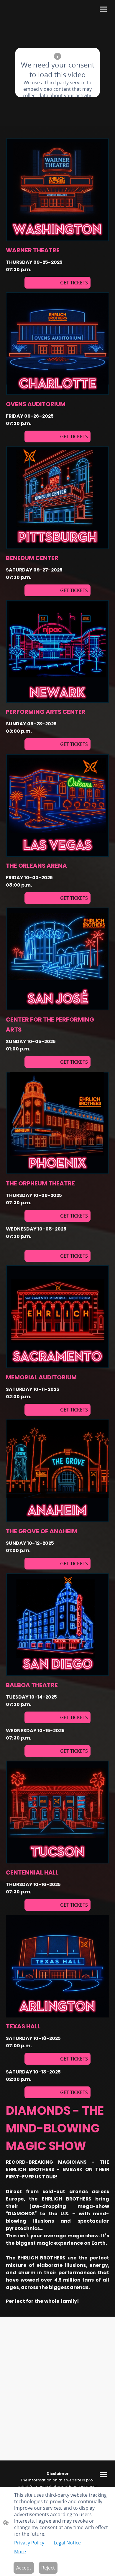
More (20, 2552)
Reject (48, 2568)
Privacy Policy (29, 2543)
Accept (24, 2568)
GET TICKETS (57, 283)
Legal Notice (67, 2543)
